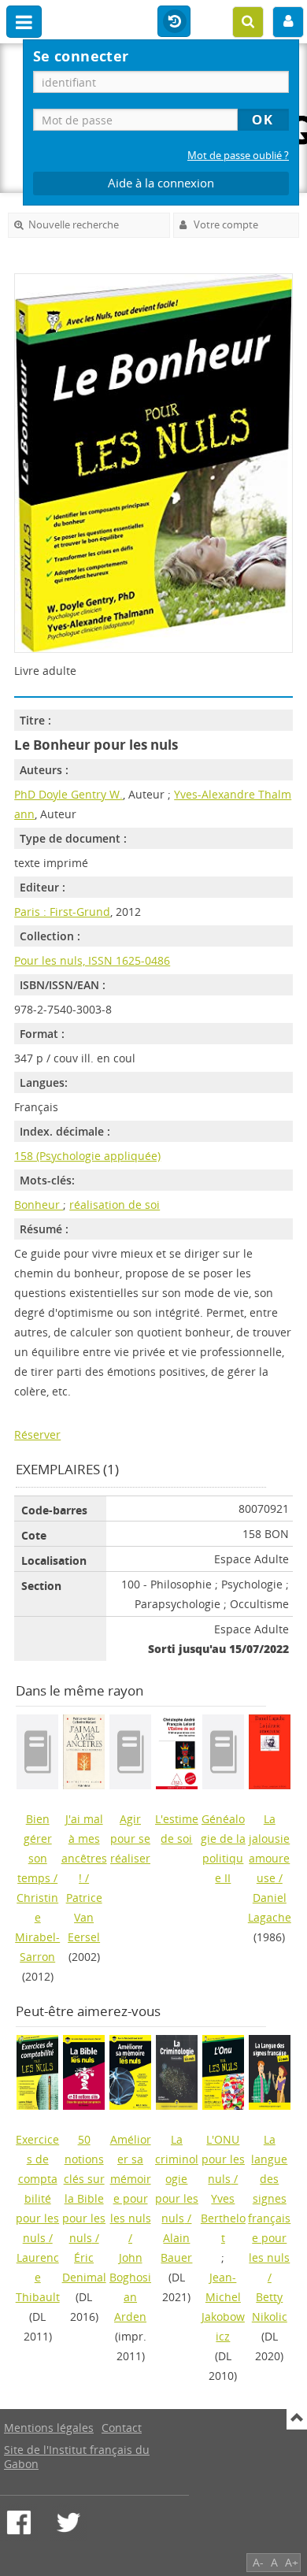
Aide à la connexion (161, 183)
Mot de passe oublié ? (238, 156)
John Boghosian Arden (130, 2287)
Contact (122, 2428)
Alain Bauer (176, 2248)
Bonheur (39, 1205)
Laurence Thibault (38, 2277)
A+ (292, 2562)
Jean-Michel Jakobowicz (223, 2307)
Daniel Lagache (270, 1907)
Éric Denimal (84, 2267)
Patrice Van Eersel (84, 1917)
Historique (174, 22)
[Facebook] (19, 2522)
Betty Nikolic (270, 2307)
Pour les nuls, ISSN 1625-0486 (92, 960)
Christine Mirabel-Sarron (37, 1927)
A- (258, 2562)
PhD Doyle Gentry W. (68, 794)
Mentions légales (49, 2428)
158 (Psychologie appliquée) (87, 1156)
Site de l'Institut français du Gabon (77, 2457)
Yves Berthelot (223, 2218)
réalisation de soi (115, 1205)
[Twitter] (68, 2522)
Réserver (37, 1434)
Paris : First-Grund (62, 912)
